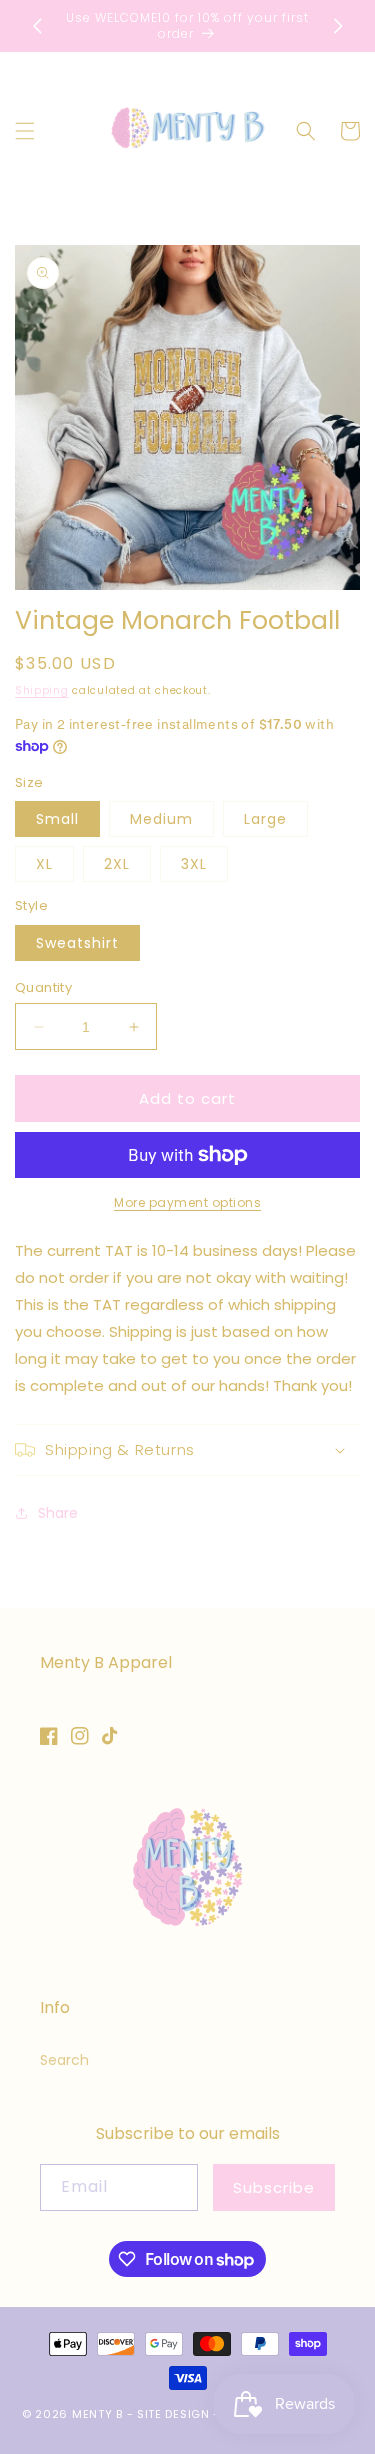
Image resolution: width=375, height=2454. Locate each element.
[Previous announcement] (37, 26)
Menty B (97, 2414)
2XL (117, 864)
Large (265, 819)
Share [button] (58, 1513)
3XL (194, 864)
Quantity (43, 987)
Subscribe (274, 2187)
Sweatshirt (77, 943)
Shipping (42, 690)
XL (44, 864)
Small (57, 819)
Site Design (173, 2414)
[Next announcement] (338, 26)
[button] (25, 131)
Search (64, 2060)
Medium (161, 819)
